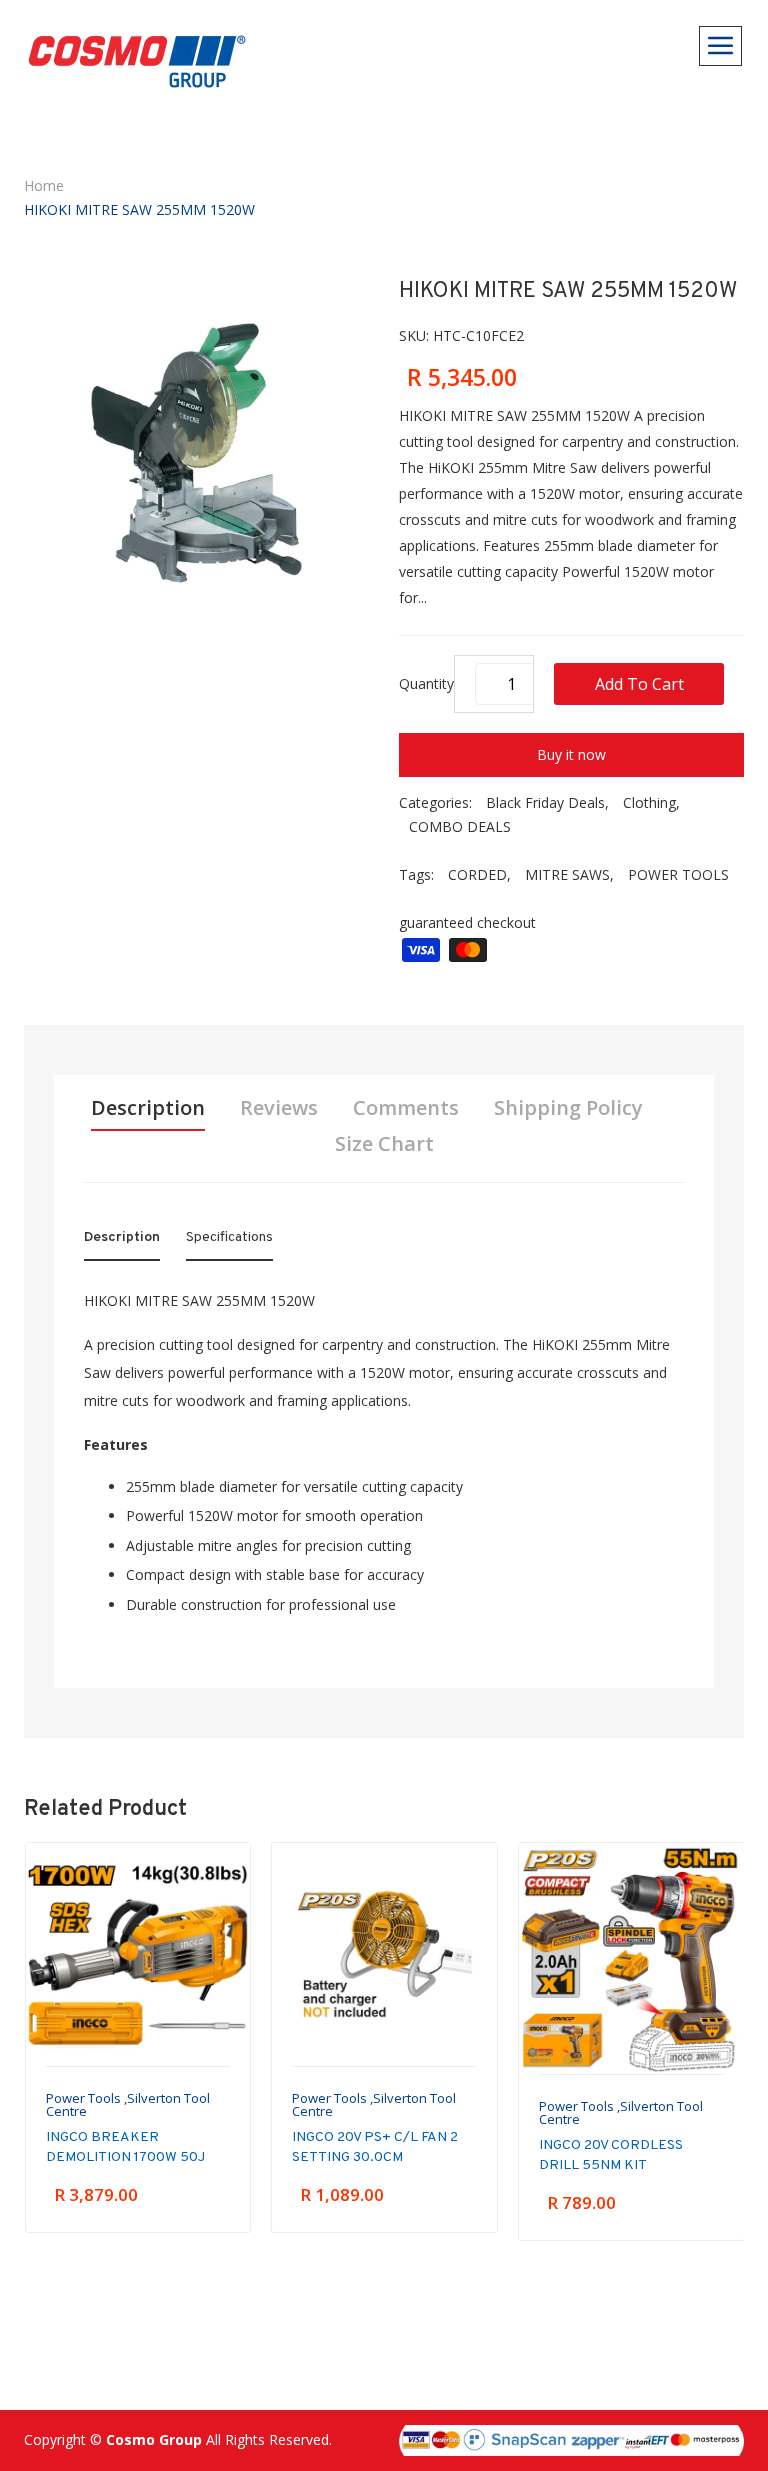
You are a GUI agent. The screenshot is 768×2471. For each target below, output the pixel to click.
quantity (426, 683)
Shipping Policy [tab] (568, 1108)
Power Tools (83, 2098)
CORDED (477, 874)
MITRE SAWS (567, 874)
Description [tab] (148, 1108)
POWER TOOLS (678, 874)
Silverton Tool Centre (128, 2104)
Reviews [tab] (279, 1108)
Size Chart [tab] (384, 1144)
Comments (406, 1108)
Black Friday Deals (545, 802)
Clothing (649, 802)
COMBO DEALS (460, 826)
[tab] (122, 1242)
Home (44, 185)
